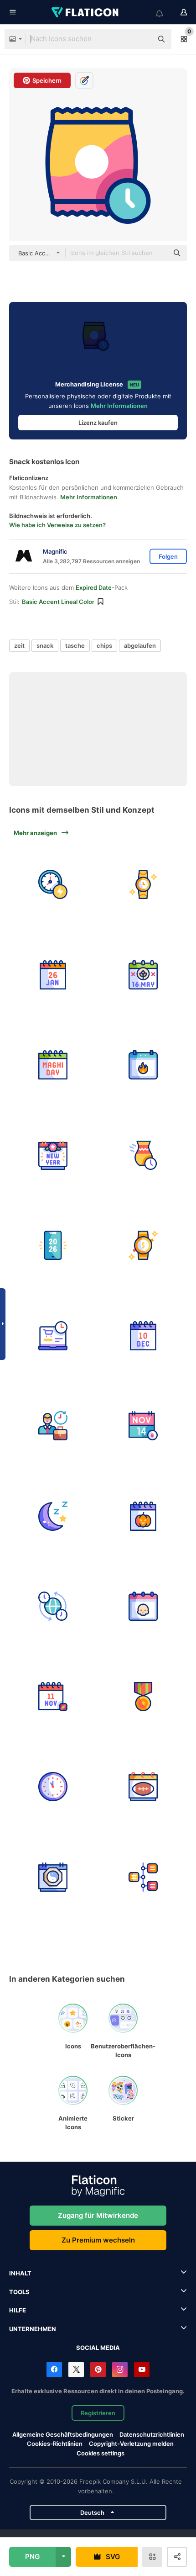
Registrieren (98, 2413)
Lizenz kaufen (98, 423)
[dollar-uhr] (143, 1246)
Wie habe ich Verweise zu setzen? (57, 525)
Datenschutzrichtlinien (152, 2434)
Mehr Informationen (119, 406)
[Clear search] (141, 39)
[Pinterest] (98, 2370)
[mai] (143, 975)
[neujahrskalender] (53, 1156)
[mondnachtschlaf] (53, 1516)
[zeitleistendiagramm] (143, 1877)
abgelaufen (140, 645)
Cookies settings (101, 2453)
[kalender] (53, 975)
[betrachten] (143, 885)
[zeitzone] (53, 1606)
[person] (53, 1426)
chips (104, 645)
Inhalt (20, 2273)
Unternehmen (33, 2329)
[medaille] (143, 1697)
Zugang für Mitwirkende (98, 2215)
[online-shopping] (53, 1336)
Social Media (98, 2348)
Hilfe (18, 2310)
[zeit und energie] (53, 885)
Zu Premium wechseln (98, 2240)
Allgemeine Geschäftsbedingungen (63, 2434)
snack (45, 645)
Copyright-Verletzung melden (131, 2444)
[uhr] (53, 1787)
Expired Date (94, 587)
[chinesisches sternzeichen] (53, 1877)
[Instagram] (120, 2370)
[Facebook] (54, 2370)
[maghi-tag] (53, 1065)
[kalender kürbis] (143, 1516)
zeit (19, 645)
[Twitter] (76, 2370)
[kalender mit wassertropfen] (143, 1426)
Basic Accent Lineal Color (58, 602)
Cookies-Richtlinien (55, 2444)
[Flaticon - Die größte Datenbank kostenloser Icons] (86, 12)
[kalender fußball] (143, 1787)
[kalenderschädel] (143, 1606)
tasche (75, 645)
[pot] (143, 1156)
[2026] (53, 1246)
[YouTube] (142, 2370)
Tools (19, 2292)
